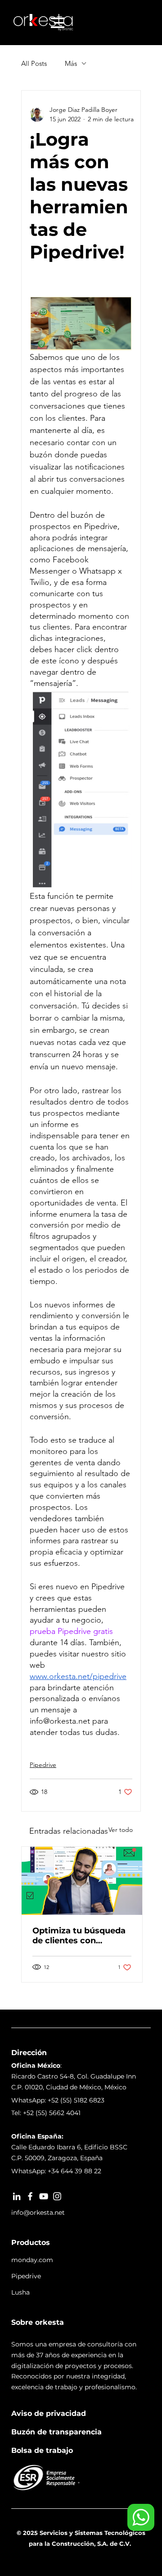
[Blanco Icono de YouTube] (44, 2196)
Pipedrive (43, 1765)
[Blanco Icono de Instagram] (57, 2196)
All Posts (34, 63)
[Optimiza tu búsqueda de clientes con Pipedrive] (82, 1881)
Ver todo (121, 1830)
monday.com (32, 2260)
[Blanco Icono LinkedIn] (17, 2196)
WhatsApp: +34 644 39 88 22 (56, 2171)
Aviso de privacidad (49, 2413)
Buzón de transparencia (56, 2432)
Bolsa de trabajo (42, 2450)
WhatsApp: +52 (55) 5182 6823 (58, 2100)
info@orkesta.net (38, 2213)
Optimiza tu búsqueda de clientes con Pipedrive (79, 1936)
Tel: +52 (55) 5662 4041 (46, 2113)
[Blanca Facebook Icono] (30, 2196)
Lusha (20, 2292)
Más (71, 63)
